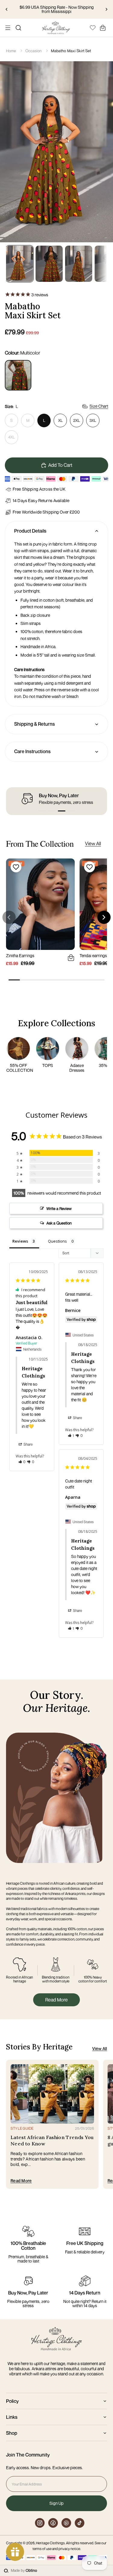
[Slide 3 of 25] (79, 264)
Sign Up (56, 2503)
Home (11, 51)
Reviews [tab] (20, 1241)
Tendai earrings (93, 955)
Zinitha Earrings (20, 955)
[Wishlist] (93, 27)
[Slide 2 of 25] (49, 264)
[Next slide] (106, 9)
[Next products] (104, 917)
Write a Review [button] (59, 1208)
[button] (42, 811)
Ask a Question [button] (59, 1223)
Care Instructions (32, 751)
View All (93, 843)
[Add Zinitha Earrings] (70, 957)
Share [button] (28, 1444)
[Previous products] (9, 917)
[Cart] (103, 28)
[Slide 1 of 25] (20, 264)
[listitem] (18, 375)
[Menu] (8, 28)
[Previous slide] (7, 9)
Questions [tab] (57, 1241)
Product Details (30, 531)
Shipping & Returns (35, 724)
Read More (56, 2000)
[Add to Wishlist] (15, 867)
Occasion (34, 51)
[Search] (18, 28)
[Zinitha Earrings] (40, 904)
